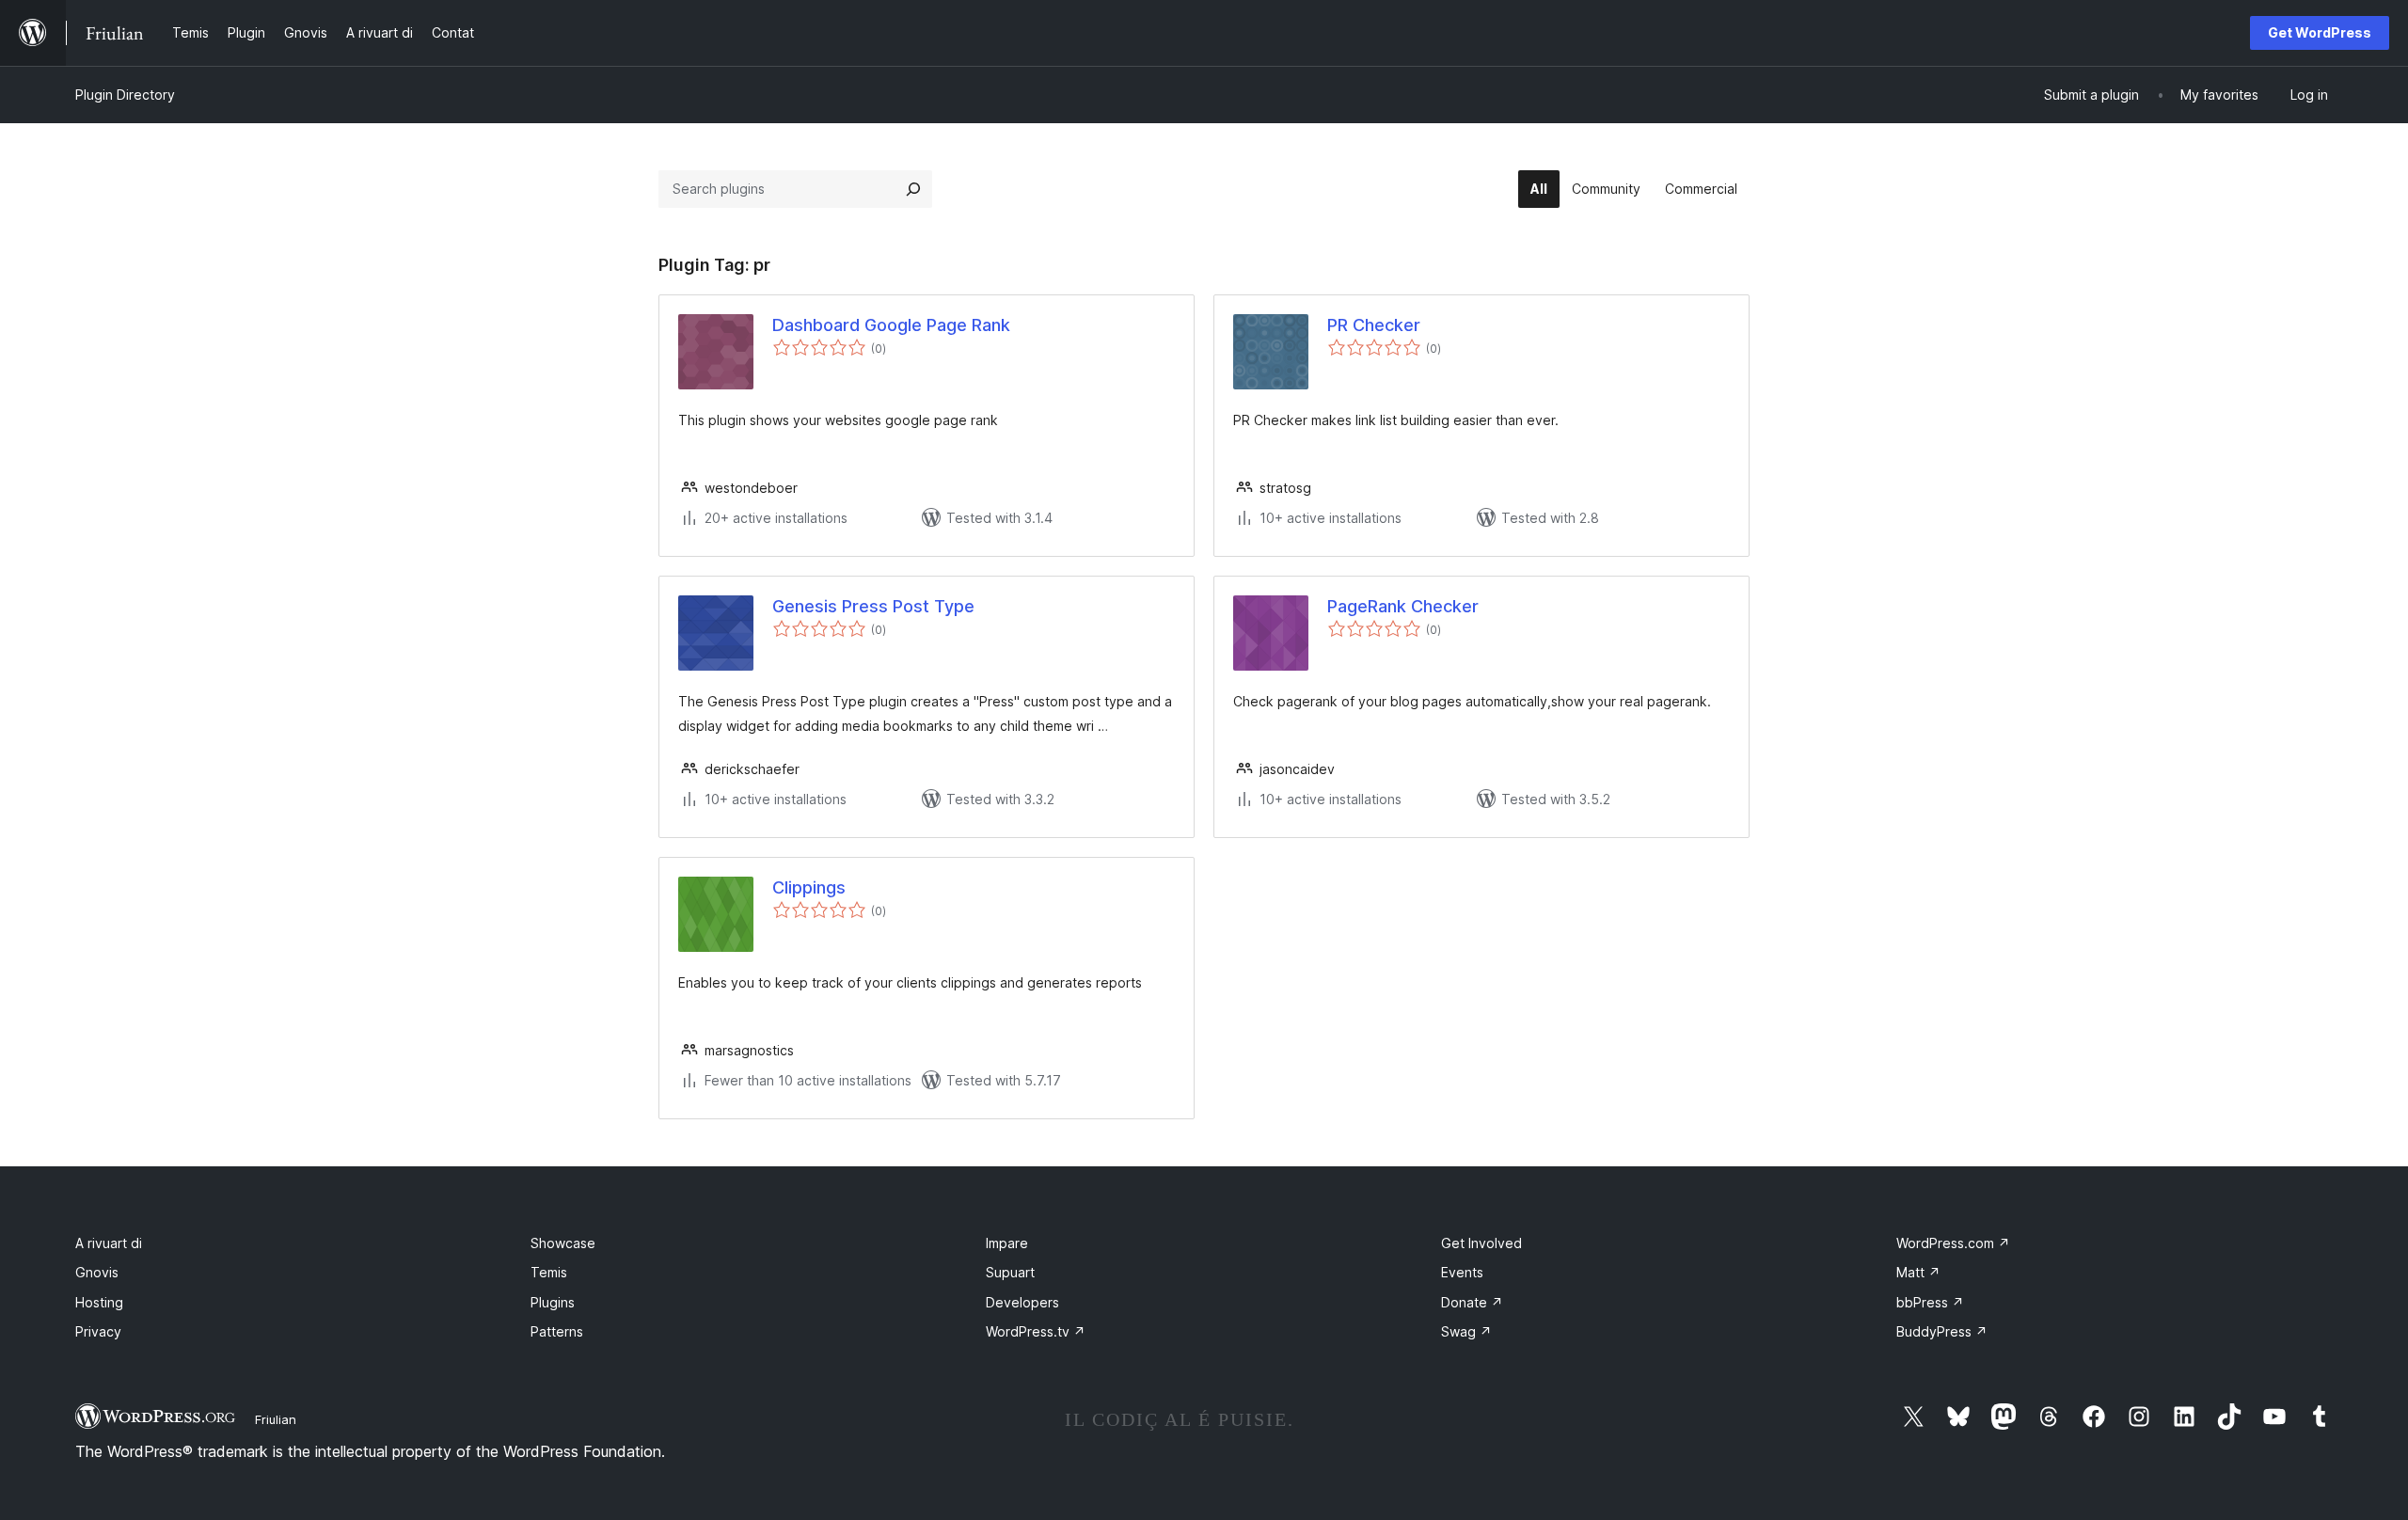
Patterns (557, 1331)
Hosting (99, 1302)
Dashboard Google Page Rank (891, 325)
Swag (1466, 1331)
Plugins (553, 1302)
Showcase (563, 1243)
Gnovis (97, 1272)
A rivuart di (109, 1243)
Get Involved (1481, 1243)
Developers (1022, 1302)
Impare (1007, 1243)
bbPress (1930, 1302)
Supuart (1010, 1272)
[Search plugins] (913, 189)
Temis (549, 1272)
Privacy (98, 1331)
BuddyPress (1942, 1331)
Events (1462, 1272)
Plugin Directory (125, 95)
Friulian (276, 1419)
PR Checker (1374, 325)
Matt (1918, 1272)
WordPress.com (1953, 1243)
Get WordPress (2320, 32)
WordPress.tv (1036, 1331)
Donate (1472, 1302)
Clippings (809, 887)
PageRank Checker (1403, 606)
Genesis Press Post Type (873, 606)
